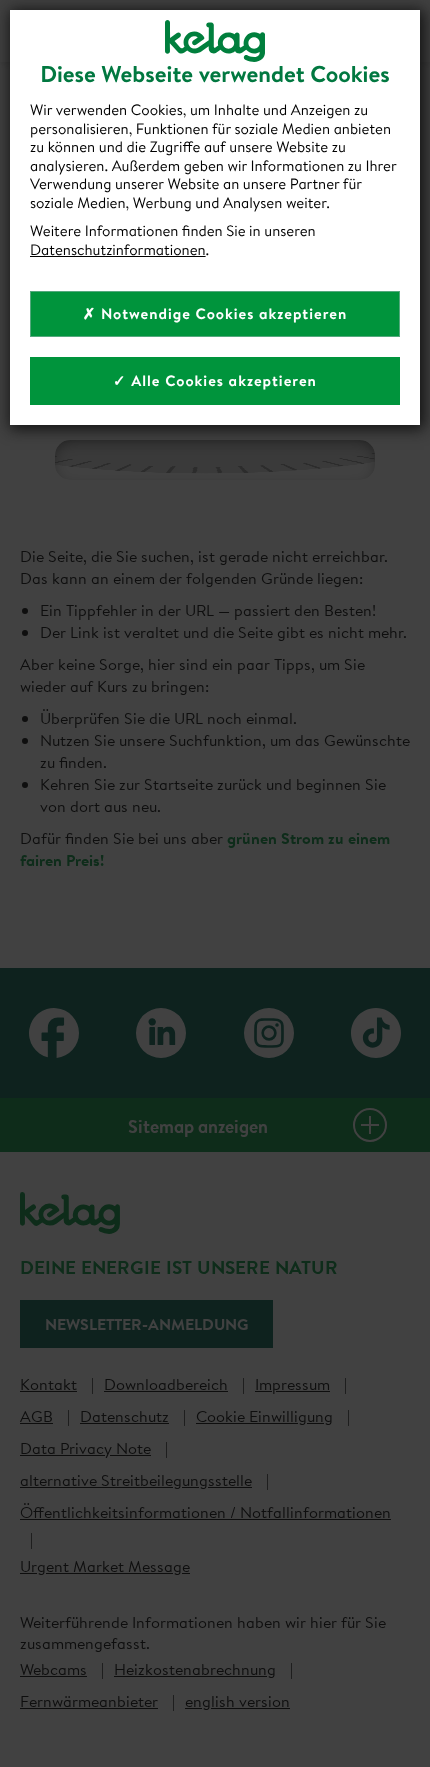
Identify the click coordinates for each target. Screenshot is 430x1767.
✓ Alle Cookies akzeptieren (215, 380)
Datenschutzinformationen (118, 249)
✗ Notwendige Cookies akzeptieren (215, 313)
